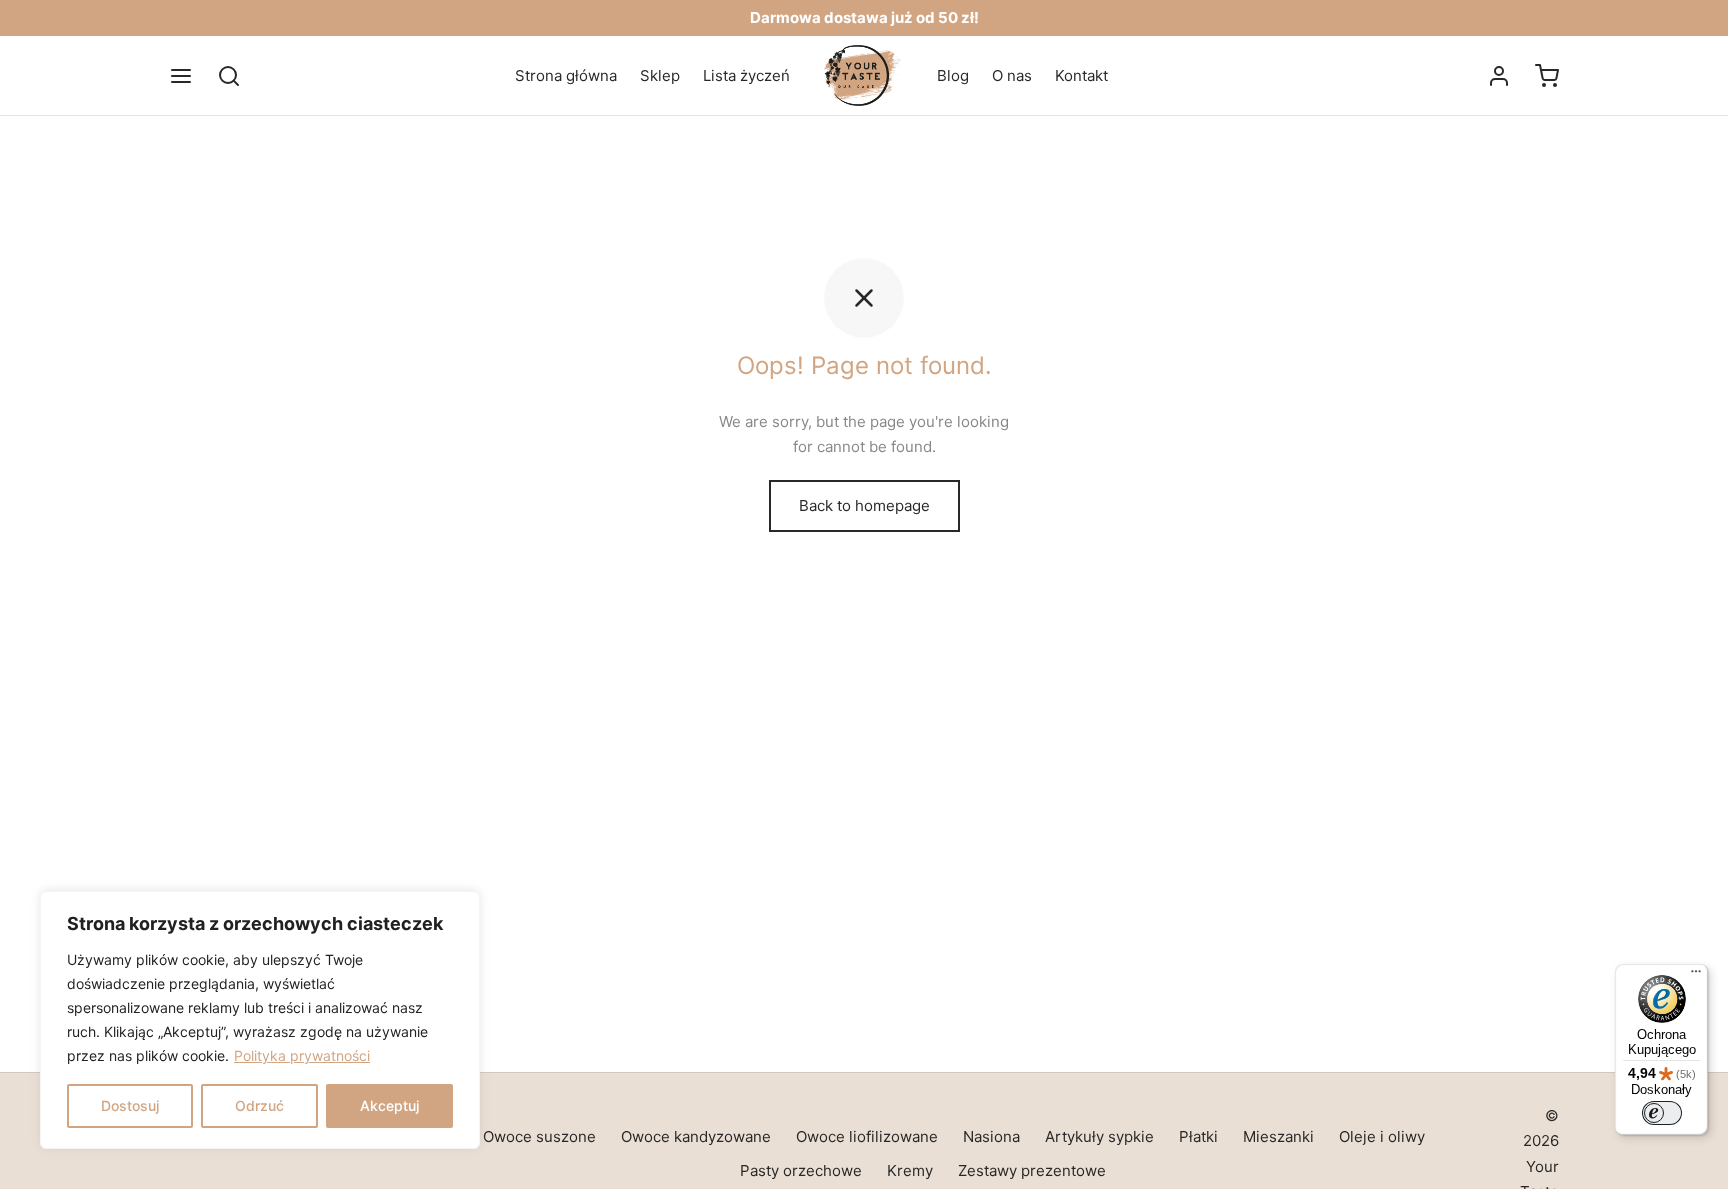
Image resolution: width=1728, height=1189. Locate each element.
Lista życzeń (746, 75)
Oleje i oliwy (1382, 1136)
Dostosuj (130, 1105)
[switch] (1662, 1113)
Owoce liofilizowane (867, 1136)
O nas (1012, 75)
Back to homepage (864, 505)
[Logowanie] (1499, 76)
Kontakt (1081, 75)
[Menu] (181, 76)
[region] (260, 1020)
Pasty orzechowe (801, 1170)
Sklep (660, 75)
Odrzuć (259, 1105)
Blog (953, 75)
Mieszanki (1278, 1136)
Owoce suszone (539, 1136)
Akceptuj (389, 1105)
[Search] (229, 76)
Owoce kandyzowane (696, 1136)
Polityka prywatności (302, 1055)
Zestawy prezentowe (1032, 1170)
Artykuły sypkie (1099, 1136)
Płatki (1198, 1136)
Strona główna (566, 75)
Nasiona (991, 1136)
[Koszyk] (1547, 76)
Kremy (910, 1170)
